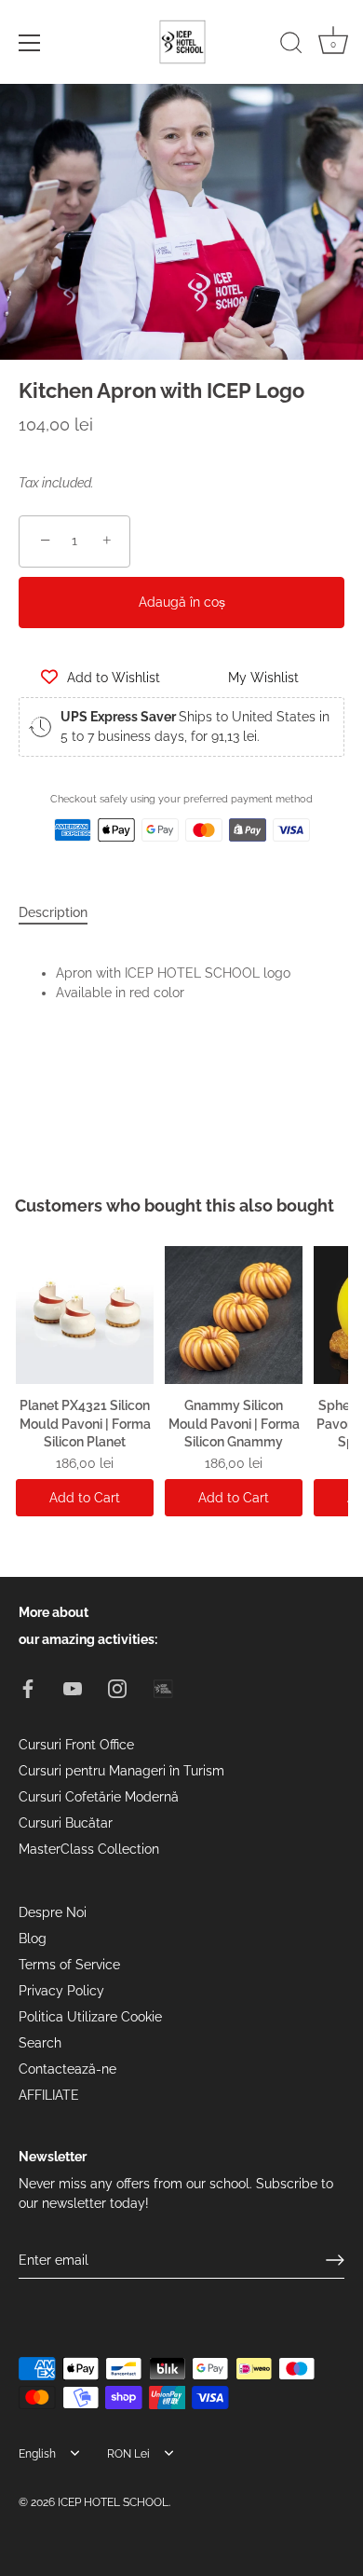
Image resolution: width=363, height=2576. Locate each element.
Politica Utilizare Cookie (90, 2017)
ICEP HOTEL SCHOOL (113, 2502)
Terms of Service (69, 1965)
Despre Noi (53, 1912)
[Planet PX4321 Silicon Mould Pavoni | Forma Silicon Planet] (85, 1315)
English (37, 2454)
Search (40, 2043)
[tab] (62, 913)
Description (53, 912)
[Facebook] (28, 1687)
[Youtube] (73, 1687)
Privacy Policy (61, 1991)
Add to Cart (85, 1498)
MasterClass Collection (89, 1849)
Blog (33, 1939)
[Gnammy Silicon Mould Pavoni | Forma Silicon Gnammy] (234, 1315)
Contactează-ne (67, 2069)
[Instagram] (117, 1687)
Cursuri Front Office (76, 1745)
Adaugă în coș (182, 602)
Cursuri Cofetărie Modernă (99, 1797)
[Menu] (30, 43)
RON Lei (128, 2454)
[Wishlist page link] (39, 871)
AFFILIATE (49, 2095)
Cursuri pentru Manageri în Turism (121, 1771)
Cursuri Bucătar (66, 1823)
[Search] (291, 46)
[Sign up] (335, 2260)
